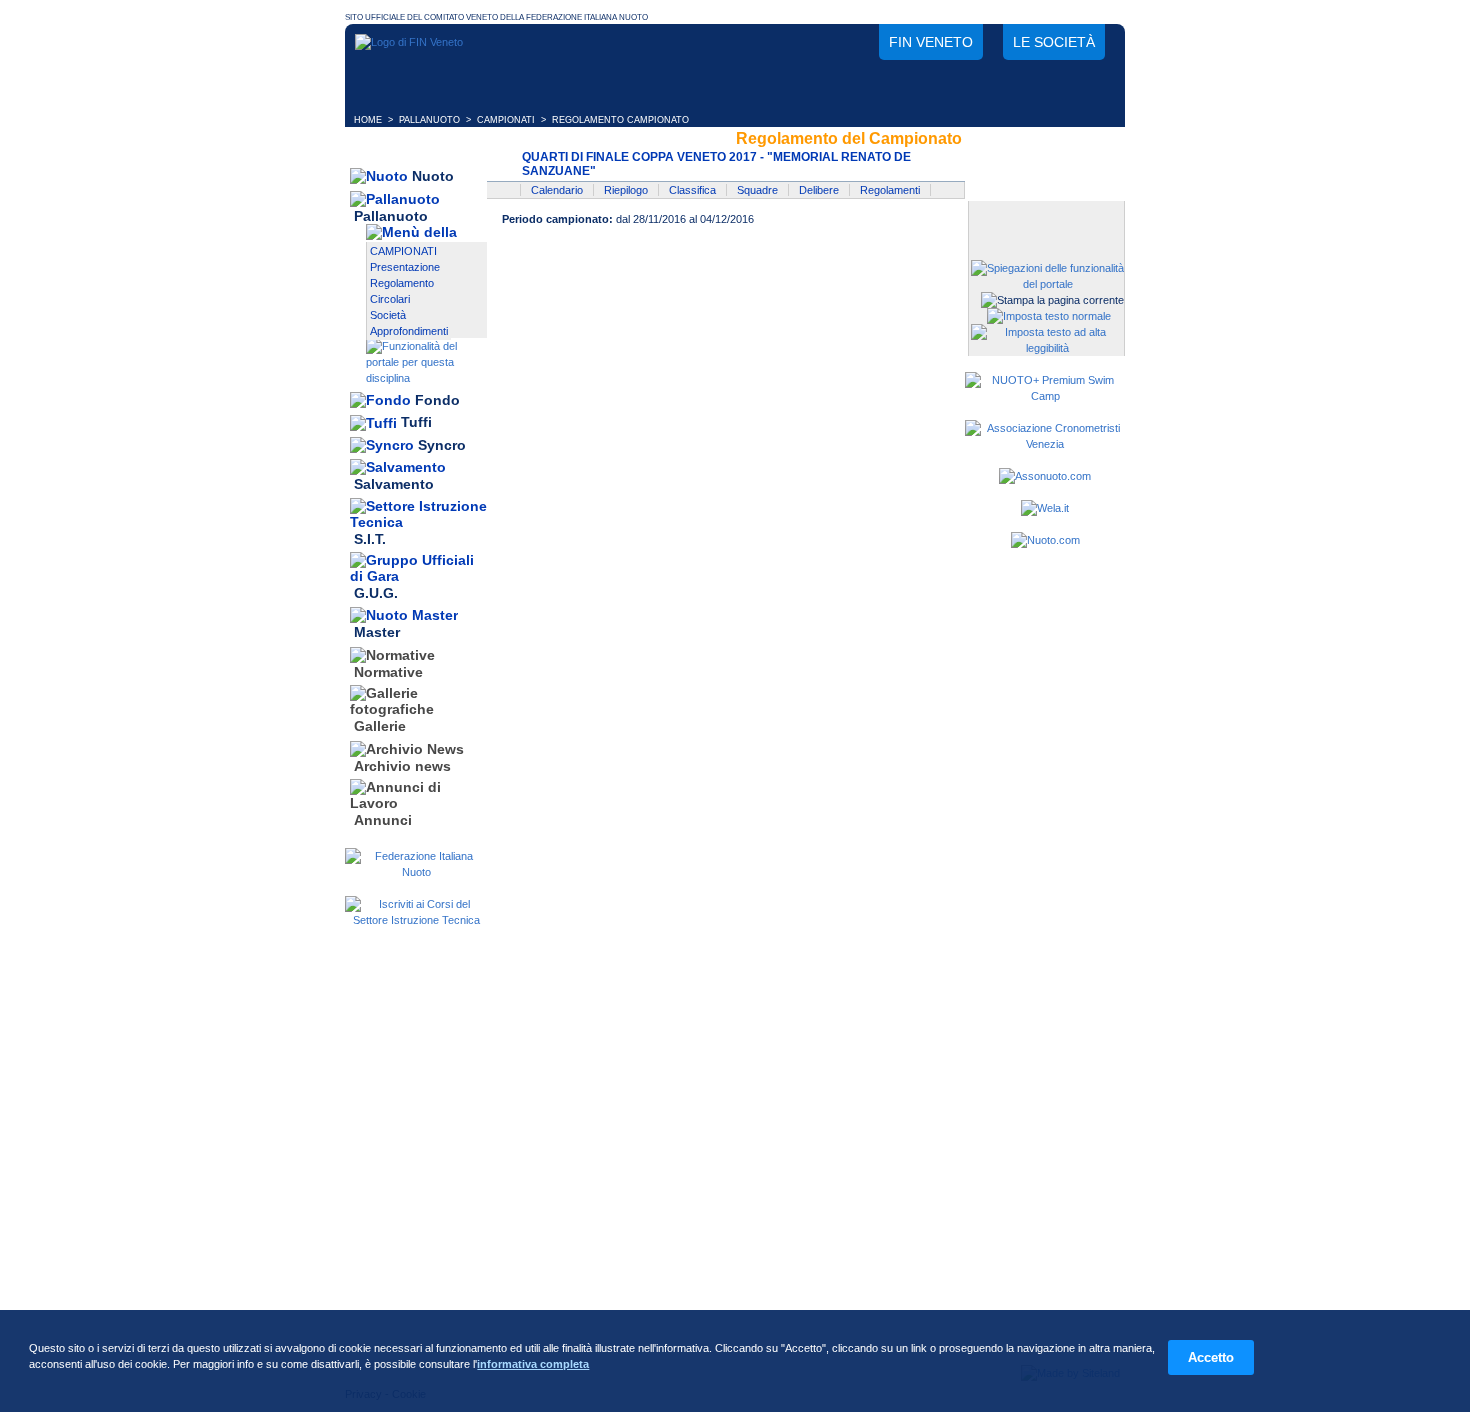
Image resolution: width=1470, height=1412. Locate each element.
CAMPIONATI (506, 120)
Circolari (390, 299)
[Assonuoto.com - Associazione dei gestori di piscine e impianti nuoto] (1045, 476)
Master (377, 633)
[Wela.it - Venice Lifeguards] (1045, 508)
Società (388, 315)
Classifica (692, 190)
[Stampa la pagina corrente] (1052, 300)
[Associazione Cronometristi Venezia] (1045, 444)
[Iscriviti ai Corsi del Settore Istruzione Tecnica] (416, 920)
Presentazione (405, 267)
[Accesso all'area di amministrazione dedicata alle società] (1045, 217)
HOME (368, 120)
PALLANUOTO (429, 120)
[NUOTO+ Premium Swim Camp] (1045, 396)
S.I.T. (370, 539)
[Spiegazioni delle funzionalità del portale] (1047, 284)
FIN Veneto (931, 42)
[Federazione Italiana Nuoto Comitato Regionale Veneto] (409, 42)
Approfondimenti (409, 331)
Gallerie (380, 727)
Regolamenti (890, 190)
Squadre (757, 190)
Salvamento (394, 485)
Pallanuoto (391, 216)
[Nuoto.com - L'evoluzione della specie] (1045, 540)
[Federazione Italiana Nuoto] (416, 872)
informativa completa (533, 1364)
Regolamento (402, 283)
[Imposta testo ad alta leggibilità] (1047, 348)
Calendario (557, 190)
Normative (388, 672)
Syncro (442, 445)
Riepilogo (626, 190)
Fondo (437, 400)
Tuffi (416, 423)
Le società (1054, 42)
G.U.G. (376, 593)
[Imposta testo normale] (1049, 316)
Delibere (819, 190)
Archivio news (402, 766)
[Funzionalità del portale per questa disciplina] (426, 378)
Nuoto (433, 176)
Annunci (383, 820)
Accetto (1211, 1357)
